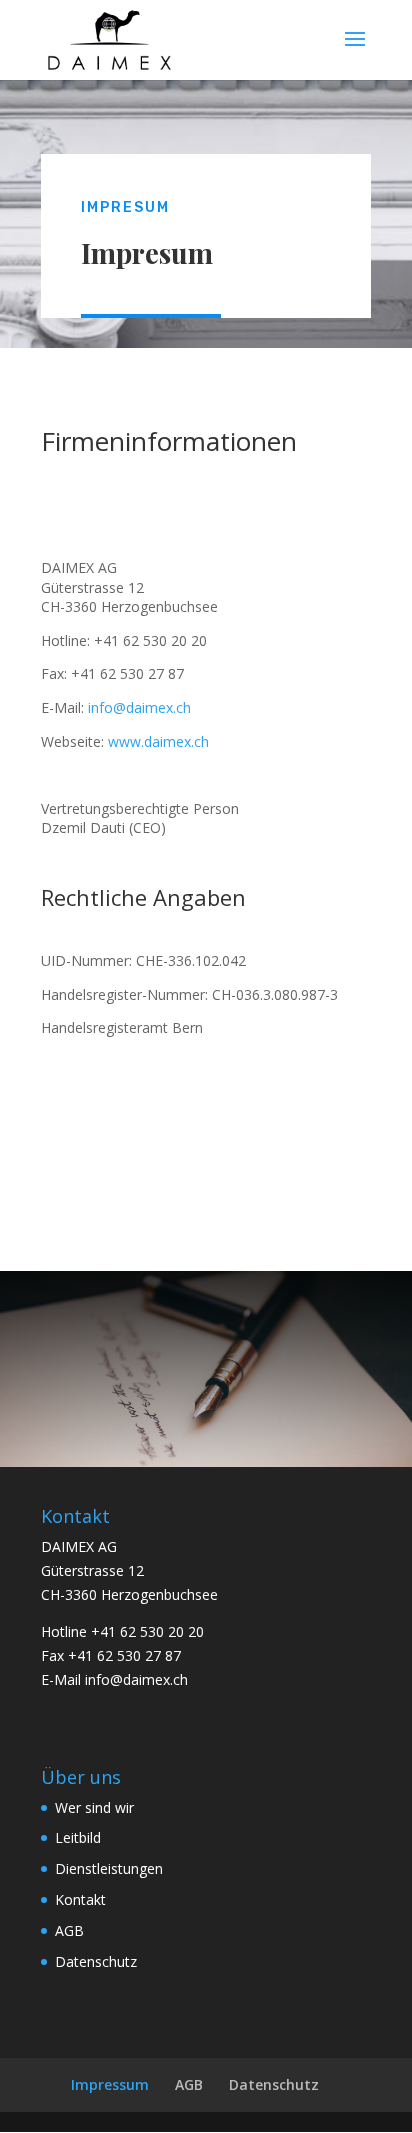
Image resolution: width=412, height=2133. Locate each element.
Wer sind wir (94, 1807)
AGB (69, 1930)
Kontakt (80, 1899)
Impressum (110, 2084)
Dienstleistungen (109, 1868)
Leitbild (78, 1837)
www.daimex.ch (158, 741)
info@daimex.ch (139, 707)
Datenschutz (96, 1961)
